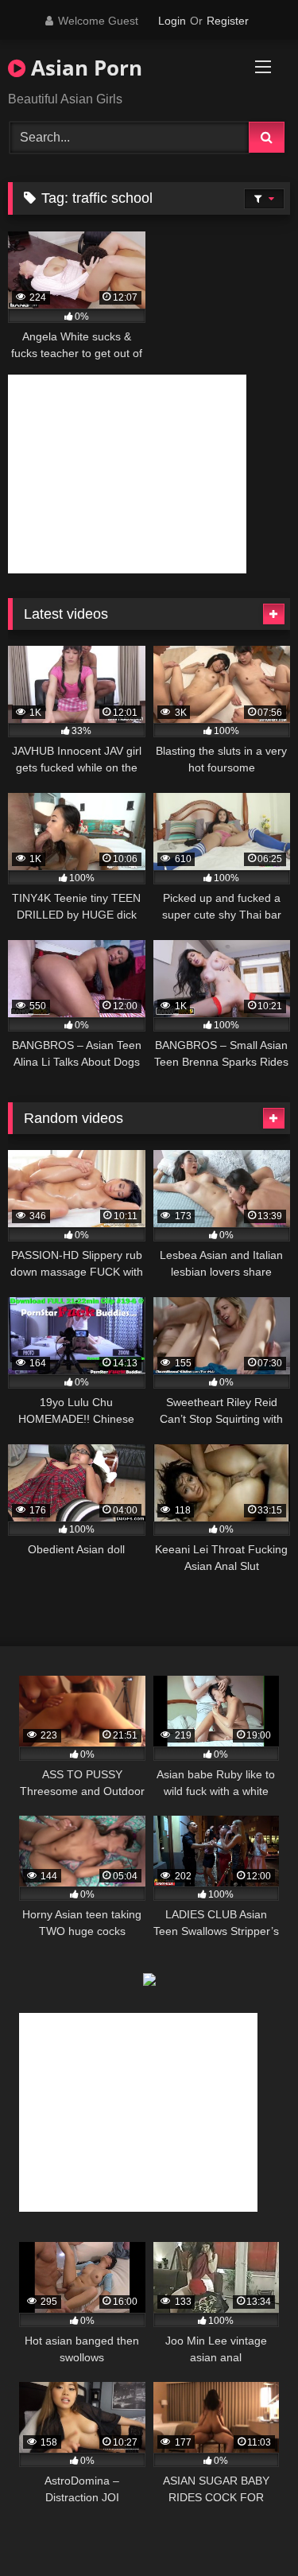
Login (172, 21)
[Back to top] (249, 2529)
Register (228, 21)
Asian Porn (84, 68)
